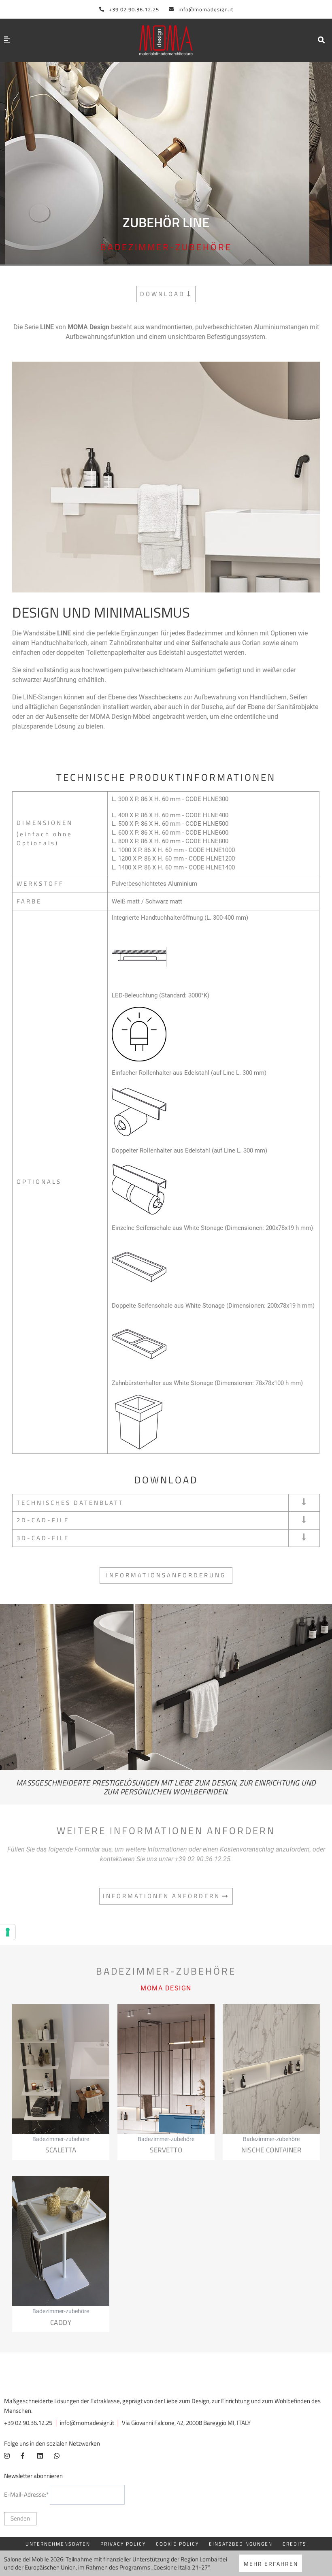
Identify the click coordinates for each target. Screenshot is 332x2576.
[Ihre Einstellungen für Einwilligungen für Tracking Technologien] (8, 1932)
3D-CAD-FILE (43, 1538)
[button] (321, 40)
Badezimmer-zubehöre (166, 247)
